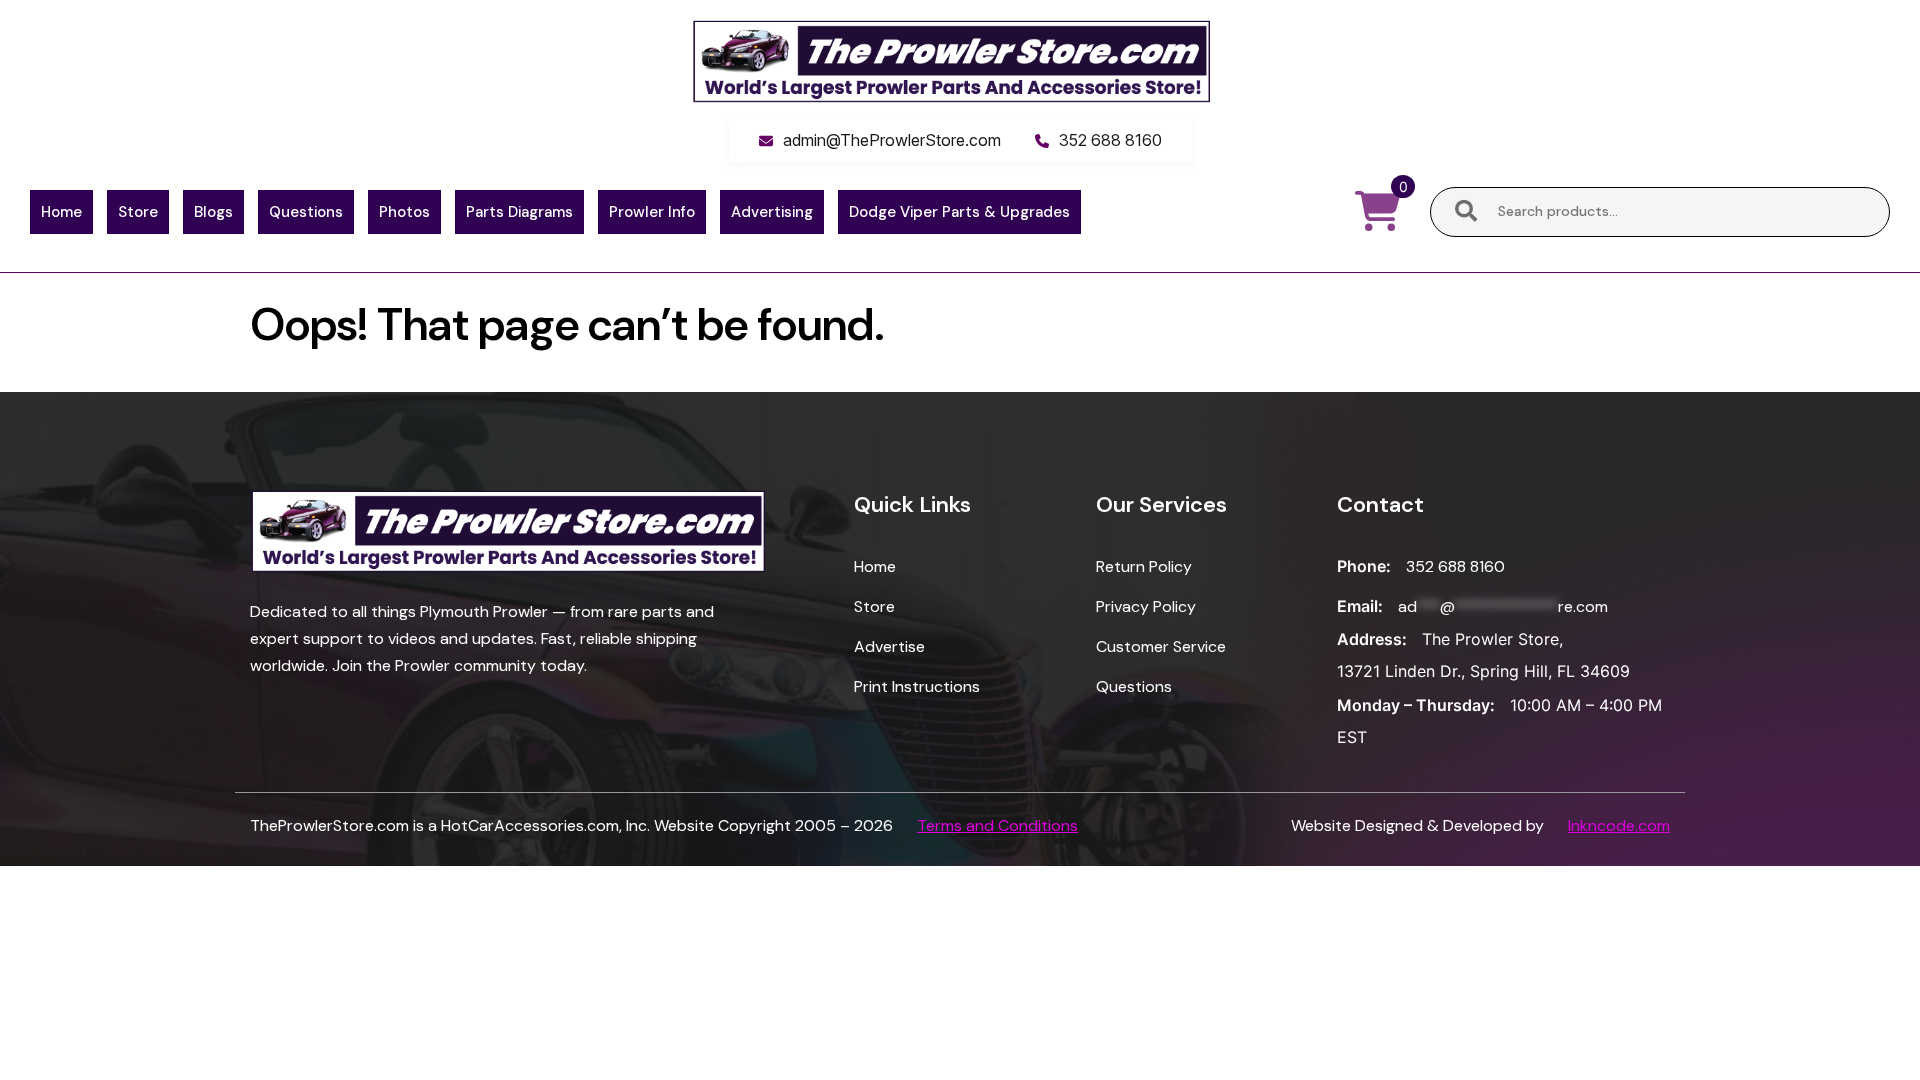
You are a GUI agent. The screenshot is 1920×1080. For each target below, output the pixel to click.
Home (61, 212)
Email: (1360, 606)
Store (138, 212)
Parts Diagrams (519, 212)
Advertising (772, 212)
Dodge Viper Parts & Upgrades (959, 212)
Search (1465, 212)
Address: (1372, 639)
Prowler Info (652, 212)
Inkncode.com (1619, 825)
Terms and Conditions (997, 825)
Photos (404, 212)
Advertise (889, 646)
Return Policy (1144, 566)
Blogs (213, 212)
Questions (306, 212)
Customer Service (1161, 646)
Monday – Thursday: (1416, 705)
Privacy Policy (1146, 606)
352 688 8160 (1110, 140)
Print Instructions (917, 686)
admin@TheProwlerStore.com (892, 140)
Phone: (1364, 566)
